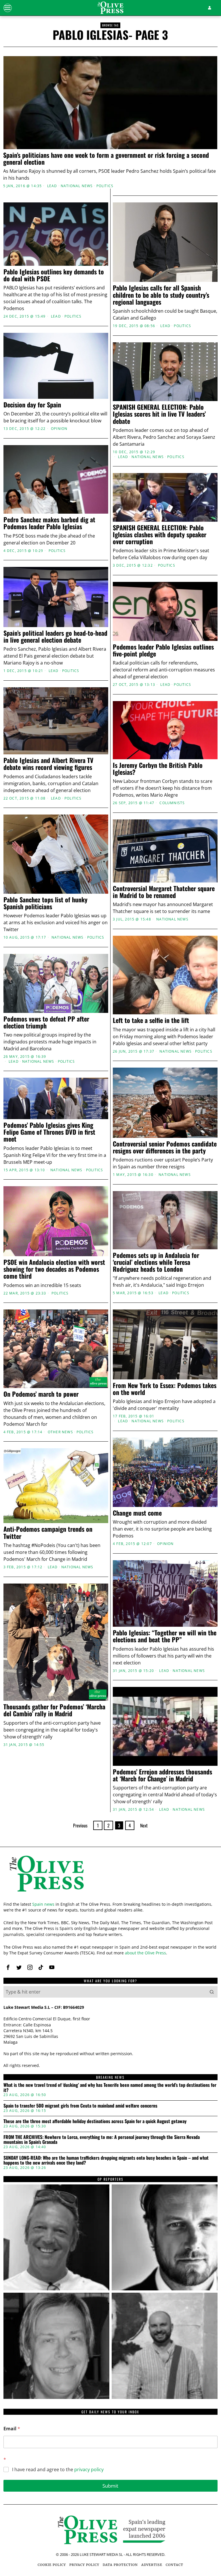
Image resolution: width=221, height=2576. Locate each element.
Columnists (172, 803)
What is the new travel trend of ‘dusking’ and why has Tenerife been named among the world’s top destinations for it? (110, 2088)
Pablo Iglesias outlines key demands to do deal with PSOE (54, 275)
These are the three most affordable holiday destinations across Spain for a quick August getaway (95, 2121)
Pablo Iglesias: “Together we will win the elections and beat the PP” (165, 1636)
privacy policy (89, 2469)
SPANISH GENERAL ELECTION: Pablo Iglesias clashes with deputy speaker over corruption (160, 535)
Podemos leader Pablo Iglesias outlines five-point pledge (163, 650)
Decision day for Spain (32, 405)
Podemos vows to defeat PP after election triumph (46, 1022)
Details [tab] (111, 1236)
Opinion (59, 429)
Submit (110, 2486)
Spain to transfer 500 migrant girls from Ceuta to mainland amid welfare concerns (80, 2106)
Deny (41, 1348)
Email (12, 2429)
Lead (52, 186)
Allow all (181, 1348)
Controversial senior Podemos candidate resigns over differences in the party (165, 1147)
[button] (212, 1992)
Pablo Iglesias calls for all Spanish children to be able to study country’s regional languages (161, 295)
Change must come (137, 1513)
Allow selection (111, 1348)
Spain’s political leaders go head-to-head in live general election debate (55, 636)
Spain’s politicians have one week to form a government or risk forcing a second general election (106, 158)
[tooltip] (8, 1967)
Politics (105, 186)
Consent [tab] (38, 1236)
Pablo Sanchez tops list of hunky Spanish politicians (45, 903)
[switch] (83, 1320)
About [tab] (183, 1236)
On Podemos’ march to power (41, 1394)
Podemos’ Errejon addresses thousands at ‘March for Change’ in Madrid (162, 1775)
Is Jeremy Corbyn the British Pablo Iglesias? (158, 768)
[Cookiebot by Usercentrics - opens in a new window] (189, 1220)
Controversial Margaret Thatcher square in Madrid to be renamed (164, 892)
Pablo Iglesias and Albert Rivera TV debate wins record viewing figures (48, 764)
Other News (60, 1432)
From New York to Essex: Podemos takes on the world (165, 1389)
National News (77, 186)
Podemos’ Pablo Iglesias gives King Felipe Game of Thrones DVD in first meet (49, 1132)
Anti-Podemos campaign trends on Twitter (48, 1532)
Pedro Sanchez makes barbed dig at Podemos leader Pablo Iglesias (49, 523)
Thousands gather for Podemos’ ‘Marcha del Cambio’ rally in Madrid (54, 1710)
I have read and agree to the (58, 2470)
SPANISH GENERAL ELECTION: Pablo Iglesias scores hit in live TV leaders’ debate (159, 414)
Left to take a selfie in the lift (153, 1020)
